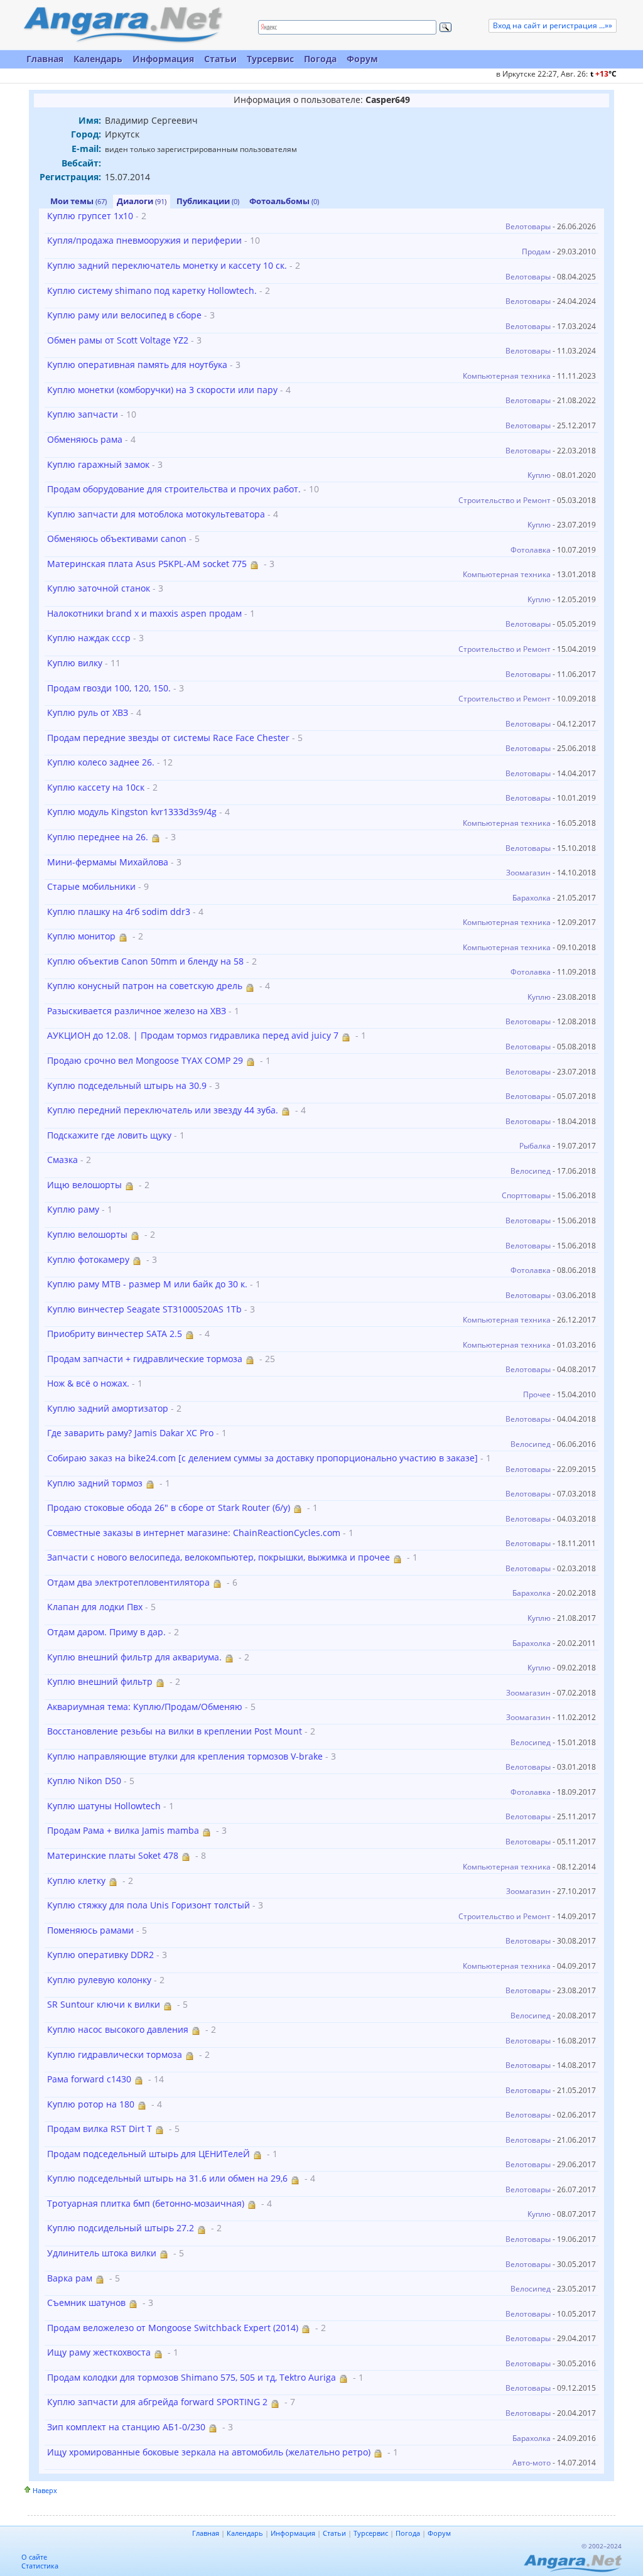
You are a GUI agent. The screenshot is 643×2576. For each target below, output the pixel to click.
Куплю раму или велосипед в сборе (124, 315)
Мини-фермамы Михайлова (108, 862)
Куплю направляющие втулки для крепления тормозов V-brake (185, 1756)
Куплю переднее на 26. (98, 837)
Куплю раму (73, 1209)
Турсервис (270, 59)
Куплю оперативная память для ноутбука (137, 365)
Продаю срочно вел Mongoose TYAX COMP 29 (145, 1060)
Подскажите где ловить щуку (109, 1135)
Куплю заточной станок (99, 588)
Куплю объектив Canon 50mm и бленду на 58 (145, 961)
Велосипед (531, 1171)
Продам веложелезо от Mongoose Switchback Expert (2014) (173, 2328)
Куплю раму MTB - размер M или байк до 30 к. (147, 1284)
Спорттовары (526, 1195)
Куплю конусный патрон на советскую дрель (145, 986)
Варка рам (70, 2278)
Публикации (208, 201)
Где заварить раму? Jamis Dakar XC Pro (130, 1433)
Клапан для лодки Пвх (95, 1607)
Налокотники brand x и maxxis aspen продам (144, 613)
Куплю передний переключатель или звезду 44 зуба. (163, 1110)
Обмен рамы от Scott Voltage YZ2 (118, 340)
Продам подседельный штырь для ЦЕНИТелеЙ (149, 2154)
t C (603, 74)
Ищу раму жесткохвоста (99, 2352)
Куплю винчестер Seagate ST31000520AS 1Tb (144, 1309)
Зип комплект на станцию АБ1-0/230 (126, 2427)
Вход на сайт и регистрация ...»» (553, 25)
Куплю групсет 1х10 (90, 216)
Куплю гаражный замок (98, 464)
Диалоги (142, 201)
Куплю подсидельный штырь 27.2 (121, 2228)
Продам (536, 252)
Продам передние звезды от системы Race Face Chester (168, 738)
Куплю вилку (75, 663)
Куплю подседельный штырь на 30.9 (127, 1085)
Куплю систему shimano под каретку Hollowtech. (152, 290)
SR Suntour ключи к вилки (104, 2004)
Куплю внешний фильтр (100, 1681)
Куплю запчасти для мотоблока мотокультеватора (156, 514)
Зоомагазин (528, 873)
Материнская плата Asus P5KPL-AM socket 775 (147, 564)
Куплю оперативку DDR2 (100, 1955)
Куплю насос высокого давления (118, 2029)
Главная (45, 59)
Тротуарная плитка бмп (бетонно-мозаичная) (146, 2203)
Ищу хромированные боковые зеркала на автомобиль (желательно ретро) (209, 2452)
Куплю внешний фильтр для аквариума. (134, 1657)
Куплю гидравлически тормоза (115, 2054)
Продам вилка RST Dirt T (100, 2129)
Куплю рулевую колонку (99, 1980)
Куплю (539, 475)
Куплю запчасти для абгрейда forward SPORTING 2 (157, 2402)
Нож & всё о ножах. (88, 1383)
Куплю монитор (81, 936)
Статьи (220, 59)
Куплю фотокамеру (88, 1259)
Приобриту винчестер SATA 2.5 (115, 1334)
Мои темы (78, 201)
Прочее (537, 1394)
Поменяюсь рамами (90, 1930)
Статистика (40, 2566)
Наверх (45, 2490)
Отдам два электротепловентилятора (128, 1582)
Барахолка (532, 898)
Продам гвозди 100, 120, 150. (109, 688)
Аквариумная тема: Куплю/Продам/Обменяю (145, 1707)
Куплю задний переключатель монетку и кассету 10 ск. (167, 265)
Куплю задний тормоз (95, 1483)
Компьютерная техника (507, 376)
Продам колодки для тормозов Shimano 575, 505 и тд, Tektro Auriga (192, 2377)
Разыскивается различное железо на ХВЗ (137, 1011)
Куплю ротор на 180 (91, 2104)
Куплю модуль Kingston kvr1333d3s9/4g (132, 812)
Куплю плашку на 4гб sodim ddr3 (119, 912)
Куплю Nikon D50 (84, 1781)
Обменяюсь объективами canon (117, 538)
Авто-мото (532, 2463)
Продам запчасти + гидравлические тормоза (145, 1359)
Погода (320, 59)
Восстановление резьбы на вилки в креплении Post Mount (175, 1731)
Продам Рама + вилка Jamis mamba (123, 1830)
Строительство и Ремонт (505, 500)
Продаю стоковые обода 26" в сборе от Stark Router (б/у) (169, 1507)
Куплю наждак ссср (89, 638)
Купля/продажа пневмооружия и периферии (144, 240)
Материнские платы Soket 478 (113, 1855)
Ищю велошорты (84, 1185)
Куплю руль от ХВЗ (88, 712)
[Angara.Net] (122, 25)
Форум (362, 59)
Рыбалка (535, 1146)
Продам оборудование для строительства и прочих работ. (174, 489)
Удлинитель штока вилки (102, 2253)
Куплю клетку (76, 1881)
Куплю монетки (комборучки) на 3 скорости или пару (162, 390)
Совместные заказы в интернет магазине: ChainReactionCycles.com (194, 1533)
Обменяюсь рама (85, 439)
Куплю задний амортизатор (108, 1408)
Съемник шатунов (86, 2303)
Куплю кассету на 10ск (96, 787)
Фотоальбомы (284, 201)
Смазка (62, 1160)
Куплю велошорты (87, 1234)
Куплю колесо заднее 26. (101, 762)
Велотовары (528, 226)
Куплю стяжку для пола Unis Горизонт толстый (149, 1905)
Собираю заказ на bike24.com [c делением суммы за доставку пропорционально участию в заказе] (262, 1458)
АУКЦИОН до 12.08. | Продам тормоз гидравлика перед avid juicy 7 (193, 1035)
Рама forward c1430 (89, 2079)
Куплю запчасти (83, 414)
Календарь (98, 59)
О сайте (34, 2557)
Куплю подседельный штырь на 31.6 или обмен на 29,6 (167, 2178)
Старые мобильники (91, 886)
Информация (163, 59)
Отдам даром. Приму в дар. (106, 1632)
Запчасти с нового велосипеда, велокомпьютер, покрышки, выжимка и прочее (219, 1557)
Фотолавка (531, 550)
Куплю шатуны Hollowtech (104, 1806)
